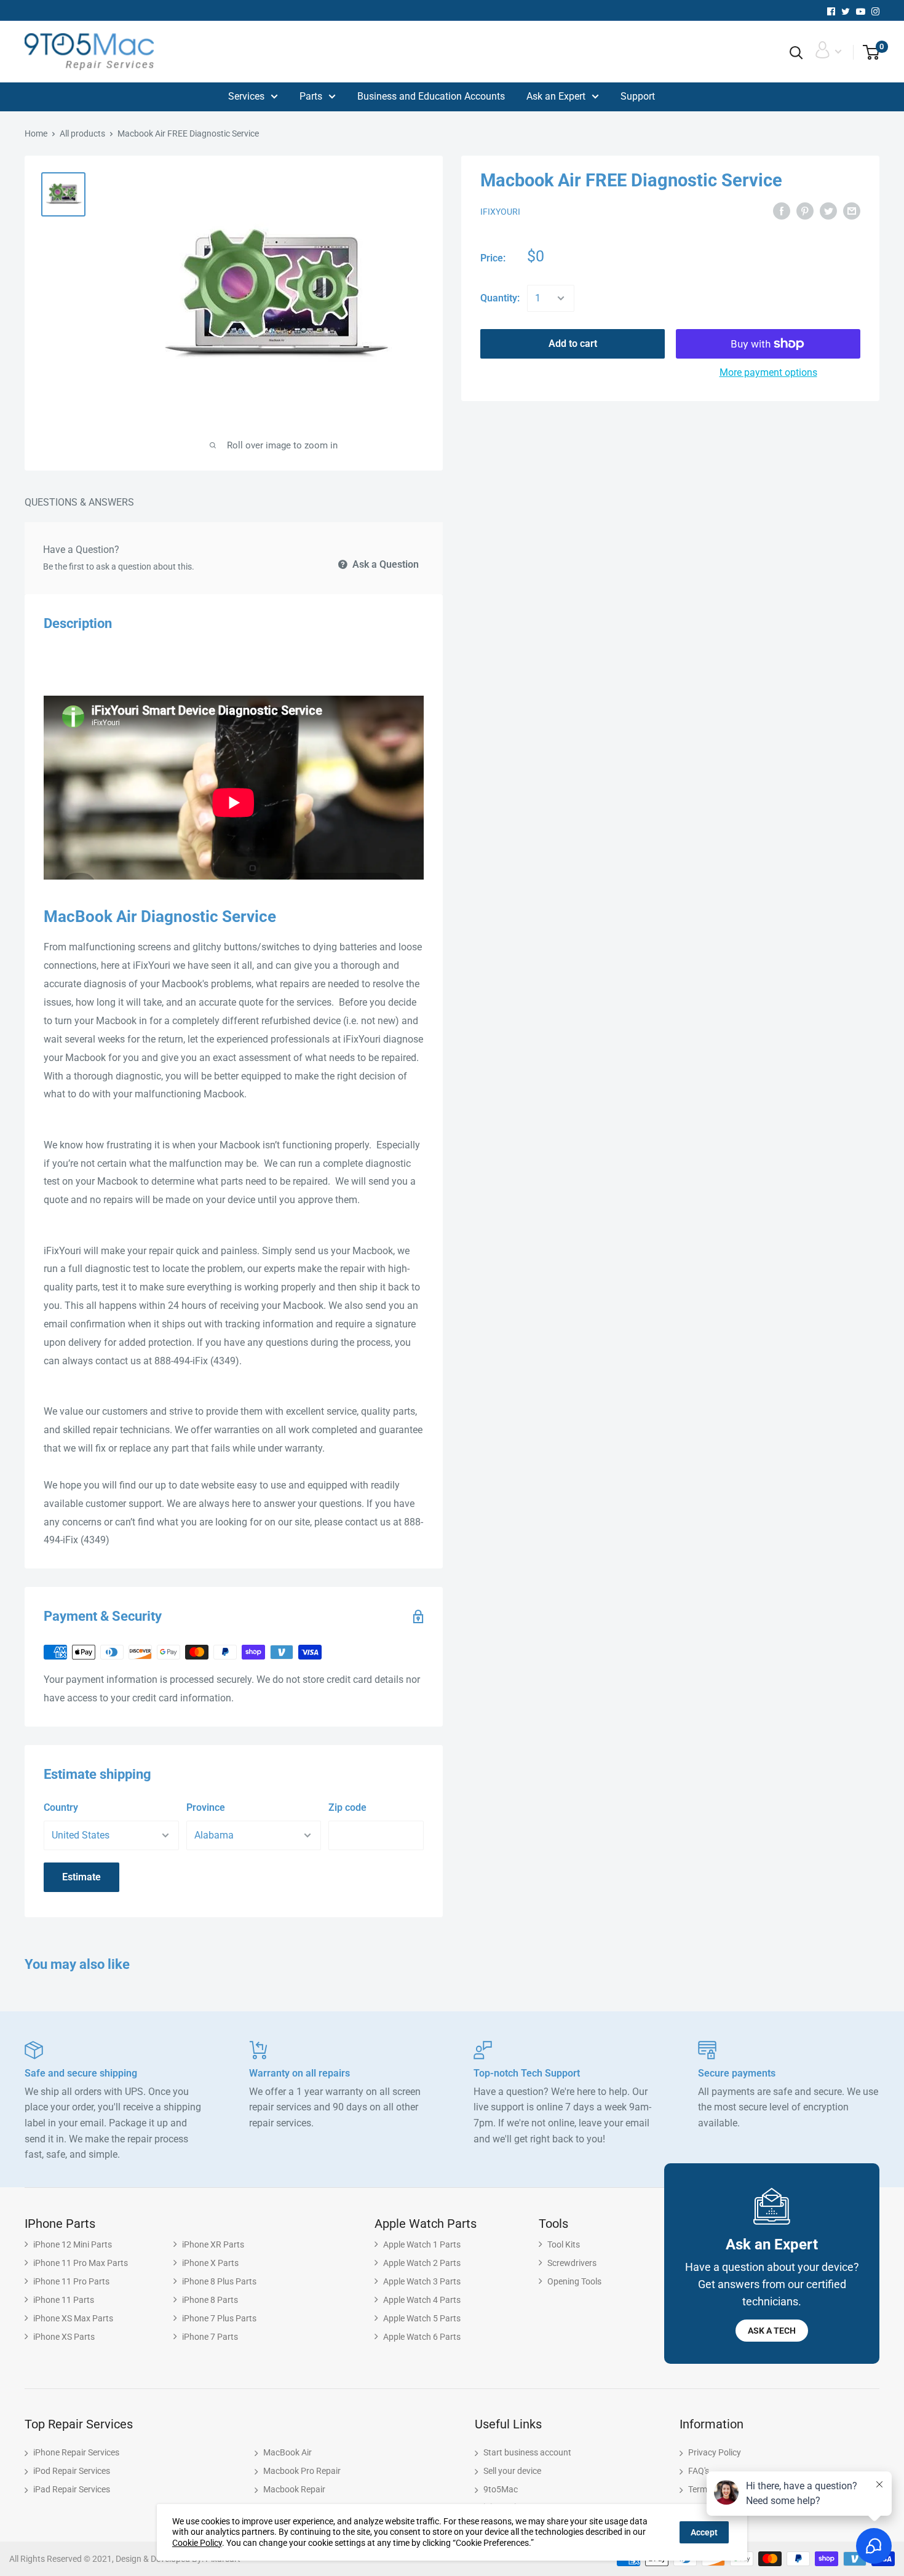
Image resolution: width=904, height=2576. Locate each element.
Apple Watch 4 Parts (422, 2300)
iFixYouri (500, 212)
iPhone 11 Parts (64, 2300)
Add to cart (573, 344)
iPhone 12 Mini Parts (73, 2244)
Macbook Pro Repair (302, 2471)
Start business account (527, 2452)
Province (206, 1807)
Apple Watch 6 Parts (422, 2337)
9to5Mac (501, 2489)
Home (36, 133)
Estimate (81, 1877)
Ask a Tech (772, 2331)
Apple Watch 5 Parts (422, 2318)
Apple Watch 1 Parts (422, 2244)
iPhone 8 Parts (210, 2300)
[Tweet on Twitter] (828, 211)
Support (638, 96)
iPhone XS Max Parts (73, 2318)
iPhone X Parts (210, 2263)
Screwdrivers (572, 2263)
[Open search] (796, 53)
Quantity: (500, 298)
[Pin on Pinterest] (805, 211)
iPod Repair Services (72, 2471)
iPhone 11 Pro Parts (71, 2281)
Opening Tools (574, 2281)
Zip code (347, 1807)
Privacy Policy (715, 2452)
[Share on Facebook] (782, 211)
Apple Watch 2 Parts (422, 2263)
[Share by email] (852, 211)
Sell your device (512, 2471)
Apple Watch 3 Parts (422, 2281)
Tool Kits (564, 2244)
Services (246, 96)
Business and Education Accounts (431, 96)
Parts (311, 96)
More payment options (768, 372)
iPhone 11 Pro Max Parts (81, 2263)
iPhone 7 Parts (210, 2337)
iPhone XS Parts (64, 2337)
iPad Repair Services (72, 2489)
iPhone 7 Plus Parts (219, 2318)
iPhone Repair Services (76, 2452)
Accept (704, 2532)
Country (61, 1807)
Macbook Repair (294, 2489)
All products (82, 133)
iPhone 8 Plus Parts (219, 2281)
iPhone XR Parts (213, 2244)
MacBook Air (287, 2452)
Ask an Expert (556, 96)
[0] (867, 53)
